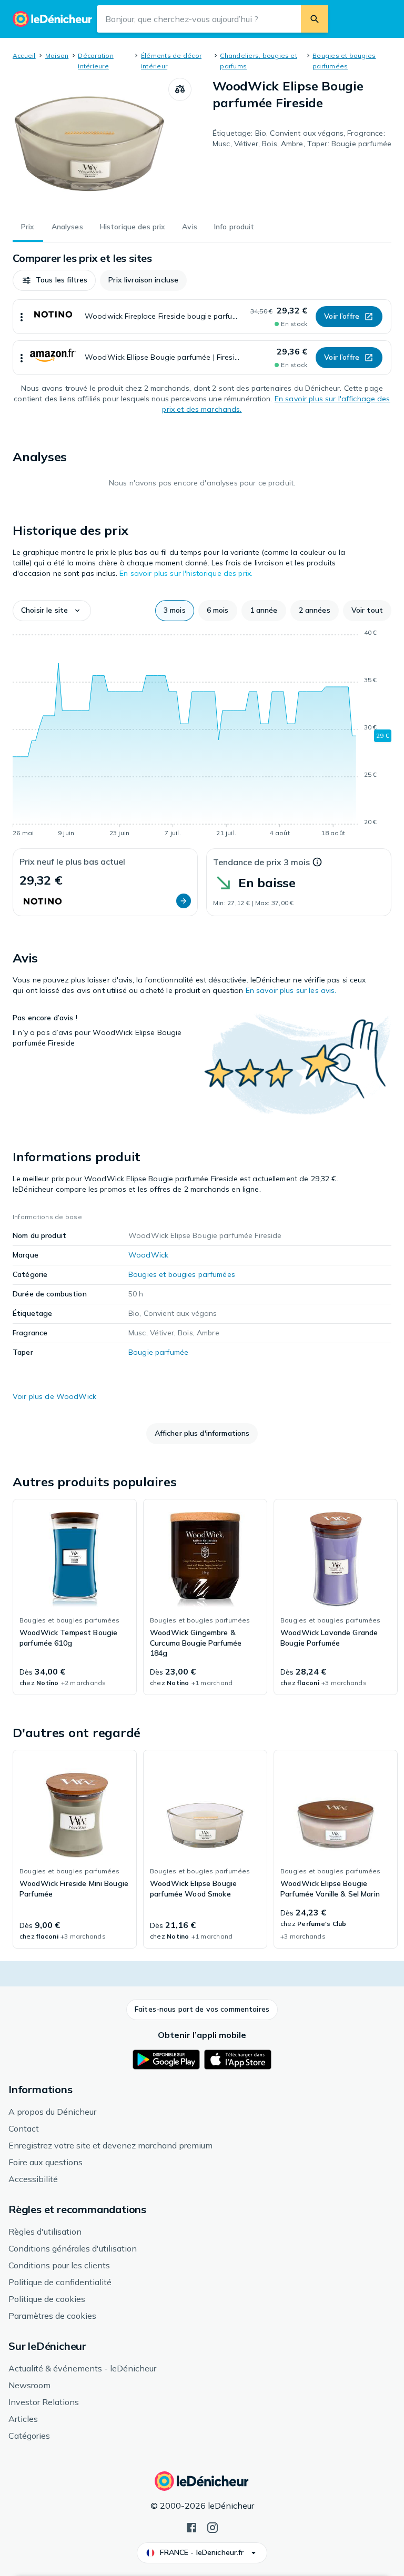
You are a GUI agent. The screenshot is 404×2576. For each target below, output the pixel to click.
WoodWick (148, 1255)
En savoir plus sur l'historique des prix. (186, 573)
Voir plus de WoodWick (54, 1396)
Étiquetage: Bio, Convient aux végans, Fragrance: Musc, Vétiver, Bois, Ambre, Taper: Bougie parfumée (302, 138)
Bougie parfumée (158, 1352)
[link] (75, 1597)
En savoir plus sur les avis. (291, 990)
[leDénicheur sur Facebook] (191, 2527)
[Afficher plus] (22, 317)
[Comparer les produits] (180, 89)
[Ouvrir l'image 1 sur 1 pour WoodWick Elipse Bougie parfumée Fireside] (90, 144)
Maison (57, 55)
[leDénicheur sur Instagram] (213, 2527)
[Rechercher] (315, 19)
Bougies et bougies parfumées (182, 1274)
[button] (54, 280)
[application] (202, 735)
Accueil (24, 55)
